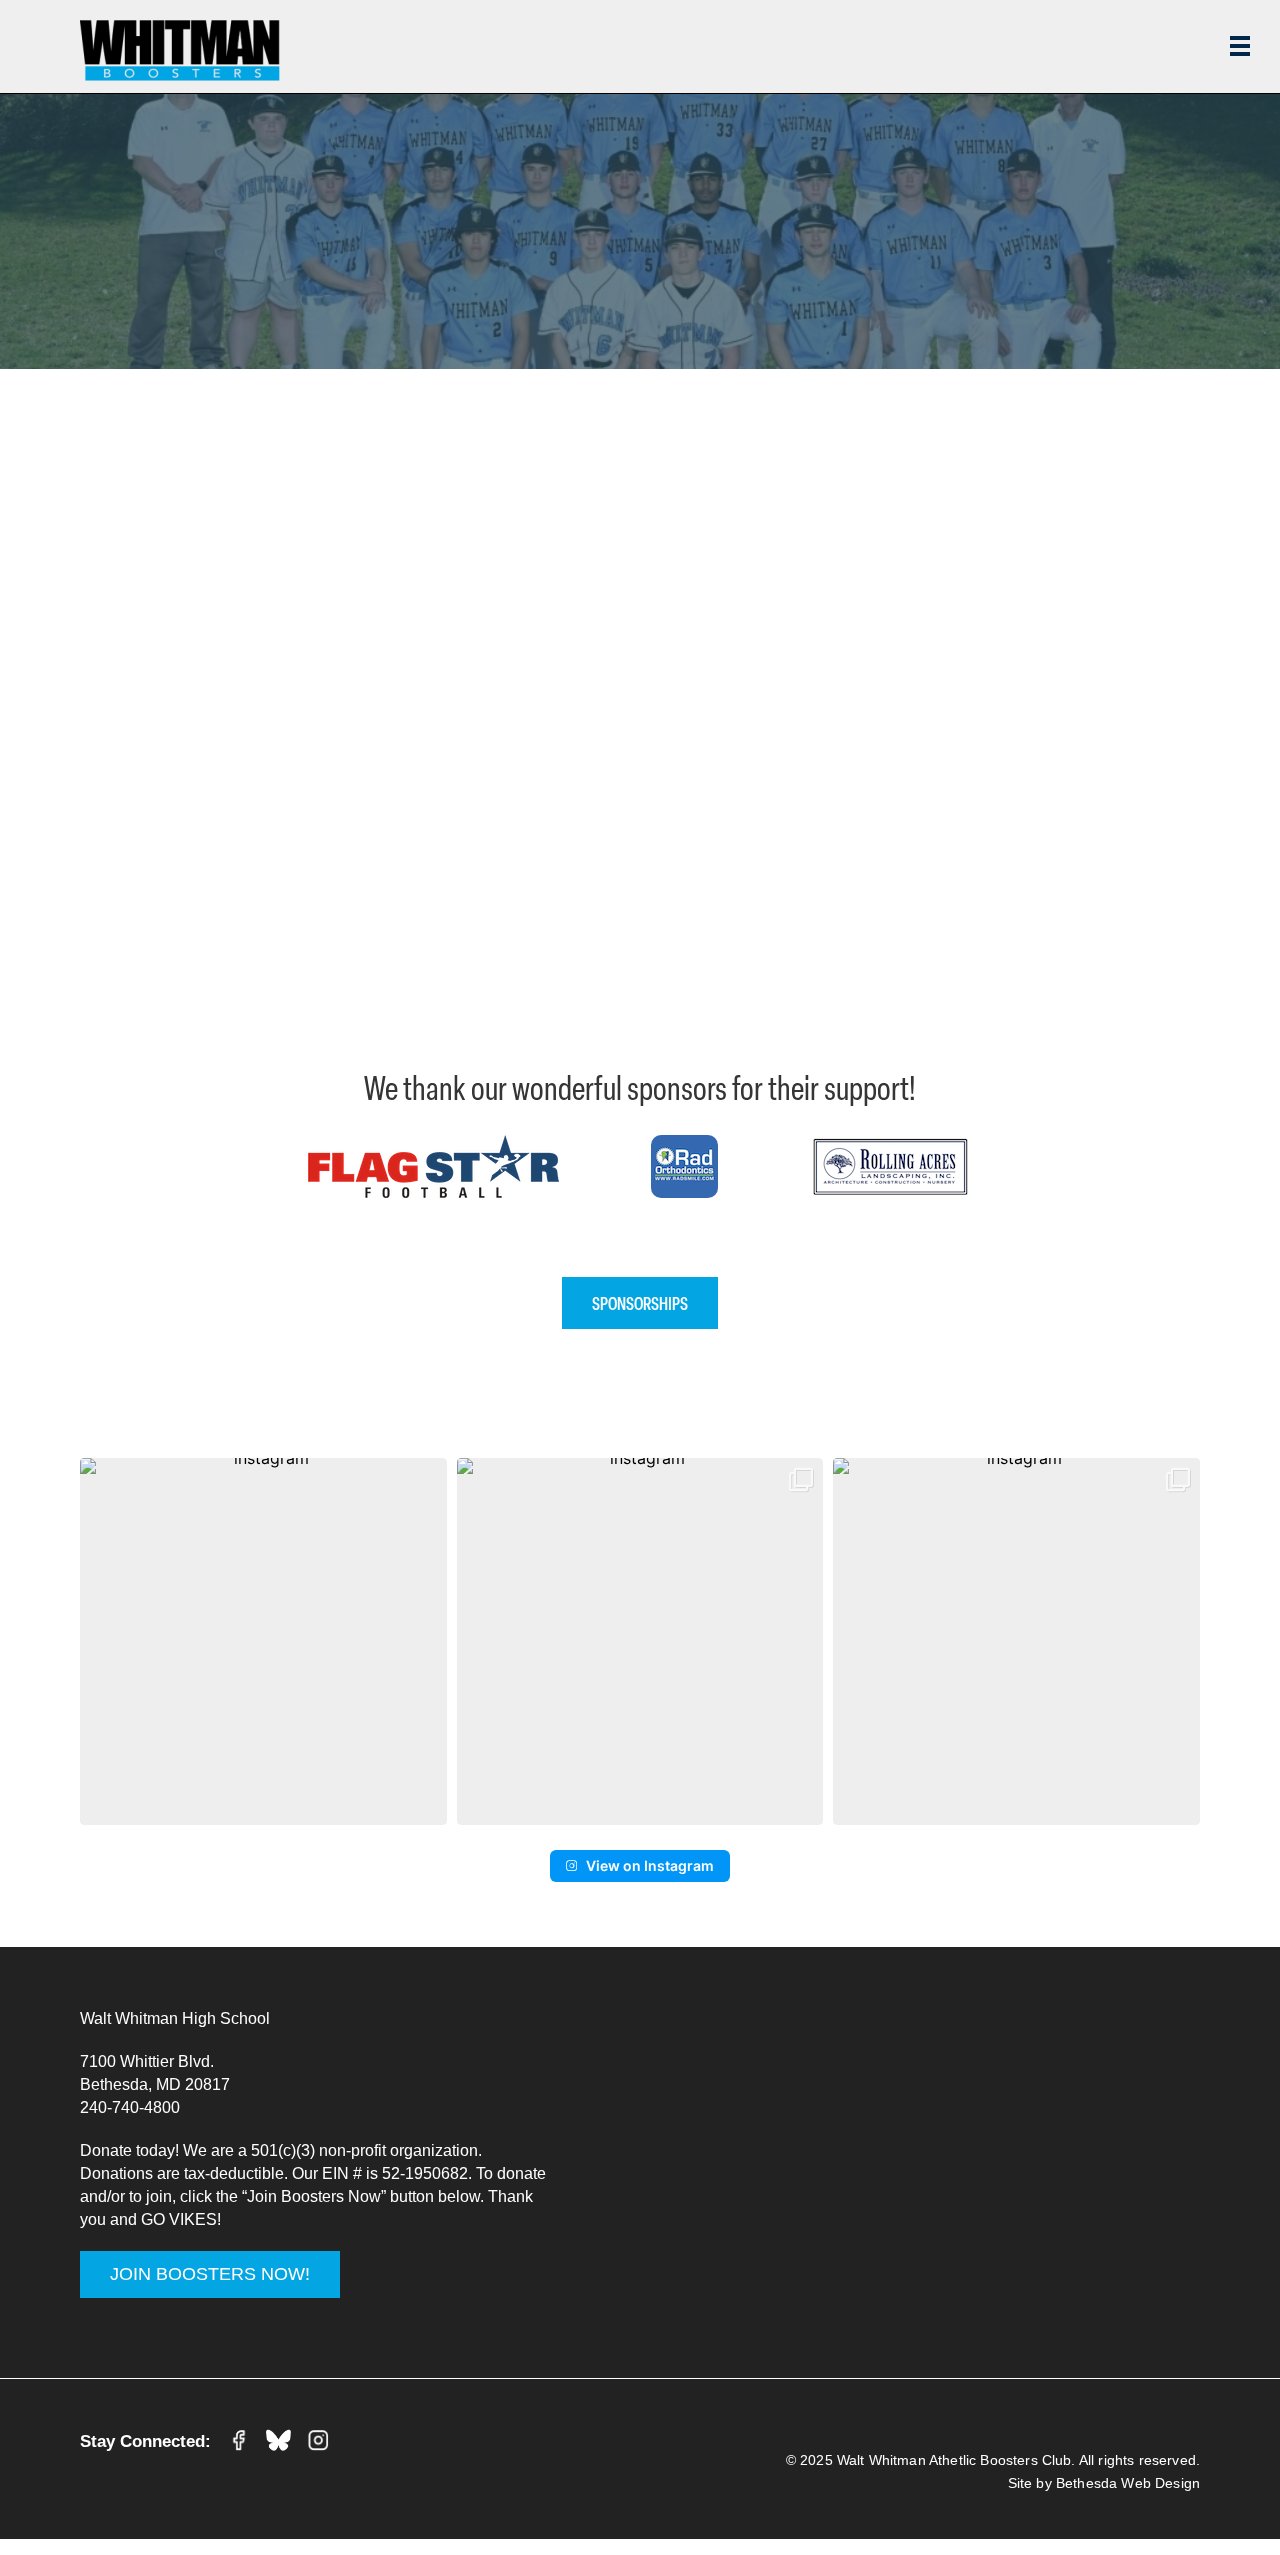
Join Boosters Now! (210, 2274)
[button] (263, 1641)
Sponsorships (640, 1303)
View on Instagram (650, 1865)
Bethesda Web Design (1128, 2483)
